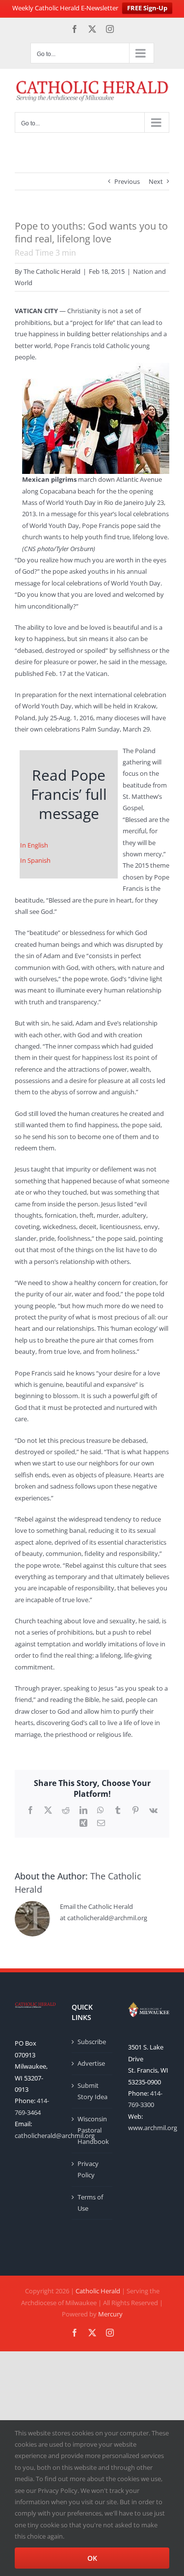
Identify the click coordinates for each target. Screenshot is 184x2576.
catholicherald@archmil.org (55, 2136)
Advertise (91, 2063)
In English (34, 845)
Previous (127, 181)
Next (156, 181)
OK (92, 2558)
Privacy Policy (88, 2169)
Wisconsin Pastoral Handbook (93, 2130)
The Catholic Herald (52, 271)
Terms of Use (90, 2203)
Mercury (110, 2314)
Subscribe (92, 2042)
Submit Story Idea (92, 2091)
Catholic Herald (98, 2291)
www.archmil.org (153, 2128)
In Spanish (35, 860)
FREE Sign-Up (147, 8)
